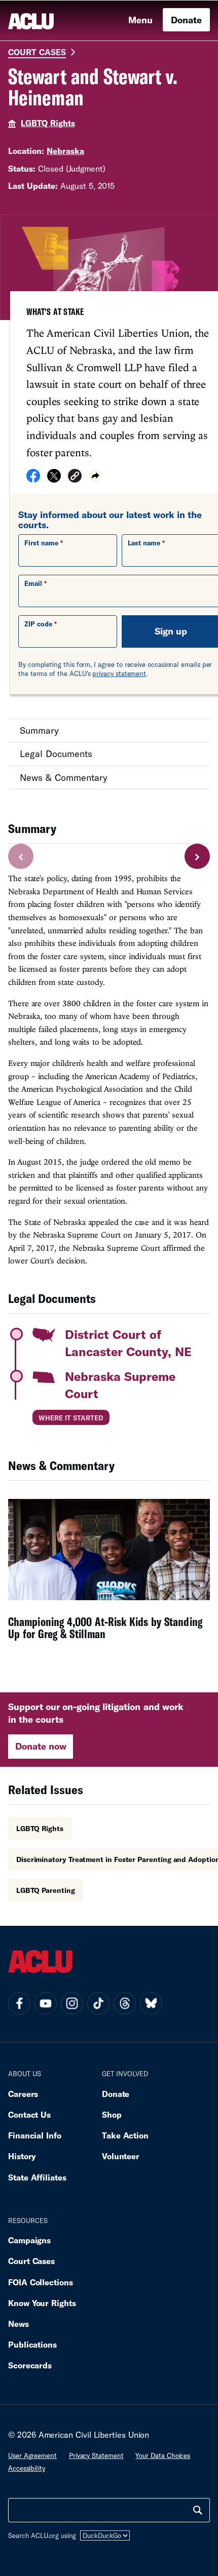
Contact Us (29, 2114)
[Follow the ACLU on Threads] (125, 2003)
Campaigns (29, 2240)
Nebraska (65, 151)
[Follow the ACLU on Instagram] (72, 2003)
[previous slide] (21, 856)
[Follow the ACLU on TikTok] (98, 2003)
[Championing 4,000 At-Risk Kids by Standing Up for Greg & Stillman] (109, 1576)
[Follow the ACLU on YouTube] (46, 2003)
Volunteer (121, 2156)
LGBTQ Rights (48, 123)
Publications (32, 2344)
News (19, 2324)
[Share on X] (54, 479)
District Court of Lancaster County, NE (128, 1343)
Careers (23, 2094)
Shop (112, 2114)
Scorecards (30, 2365)
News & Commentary (64, 777)
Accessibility (27, 2468)
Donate (186, 20)
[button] (75, 477)
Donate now (41, 1746)
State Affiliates (37, 2177)
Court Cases (37, 52)
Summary (39, 730)
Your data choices (163, 2455)
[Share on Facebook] (33, 479)
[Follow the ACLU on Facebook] (19, 2003)
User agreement (32, 2455)
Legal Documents (56, 754)
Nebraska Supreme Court (120, 1385)
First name (41, 543)
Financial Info (35, 2135)
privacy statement (119, 673)
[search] (198, 2510)
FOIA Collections (41, 2282)
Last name (144, 543)
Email (33, 583)
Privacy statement (96, 2455)
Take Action (125, 2135)
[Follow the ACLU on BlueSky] (151, 2003)
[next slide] (197, 856)
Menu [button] (140, 20)
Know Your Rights (42, 2303)
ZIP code (38, 624)
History (22, 2156)
